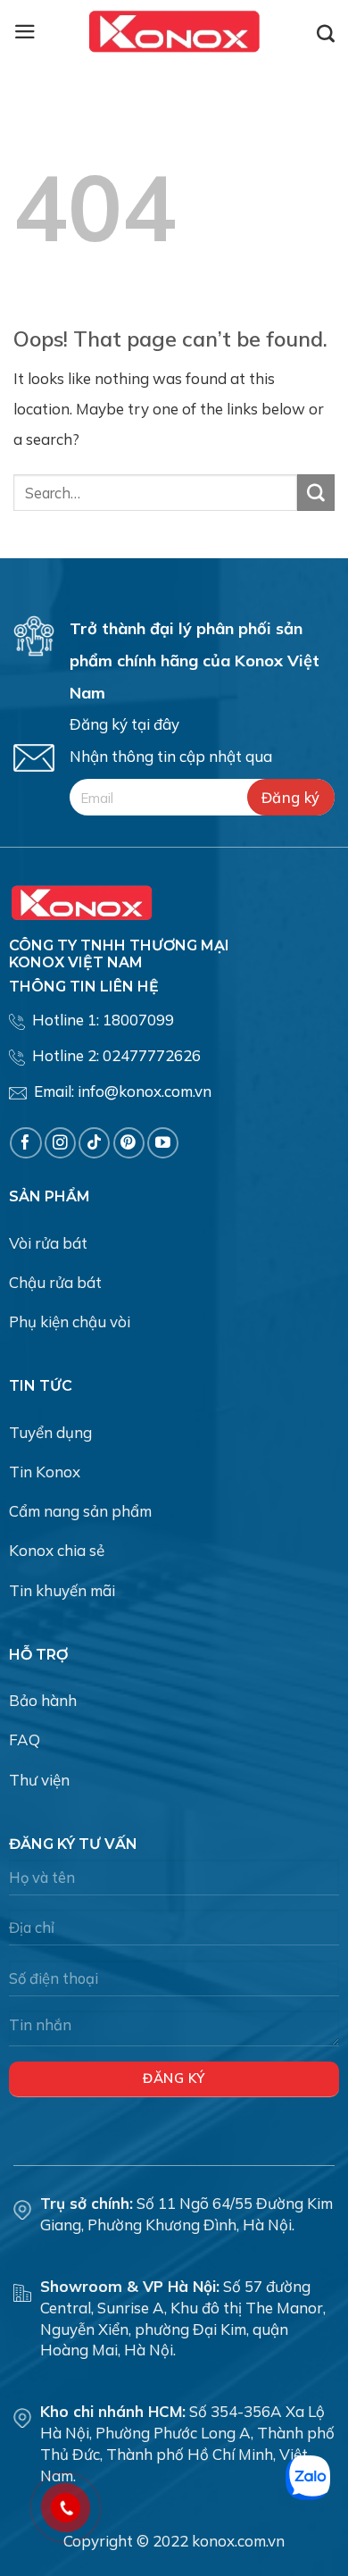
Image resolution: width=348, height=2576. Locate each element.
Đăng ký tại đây (124, 724)
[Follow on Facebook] (25, 1143)
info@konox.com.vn (145, 1091)
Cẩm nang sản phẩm (80, 1511)
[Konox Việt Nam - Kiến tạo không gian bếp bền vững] (174, 31)
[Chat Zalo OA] (308, 2478)
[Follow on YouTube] (163, 1143)
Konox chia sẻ (57, 1550)
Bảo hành (43, 1700)
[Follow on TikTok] (94, 1143)
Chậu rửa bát (55, 1282)
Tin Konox (45, 1472)
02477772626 (152, 1055)
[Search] (326, 33)
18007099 (138, 1020)
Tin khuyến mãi (62, 1590)
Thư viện (39, 1780)
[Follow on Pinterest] (129, 1143)
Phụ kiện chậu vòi (70, 1321)
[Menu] (25, 32)
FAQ (25, 1740)
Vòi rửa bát (48, 1243)
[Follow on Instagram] (60, 1143)
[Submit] (316, 493)
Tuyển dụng (50, 1432)
